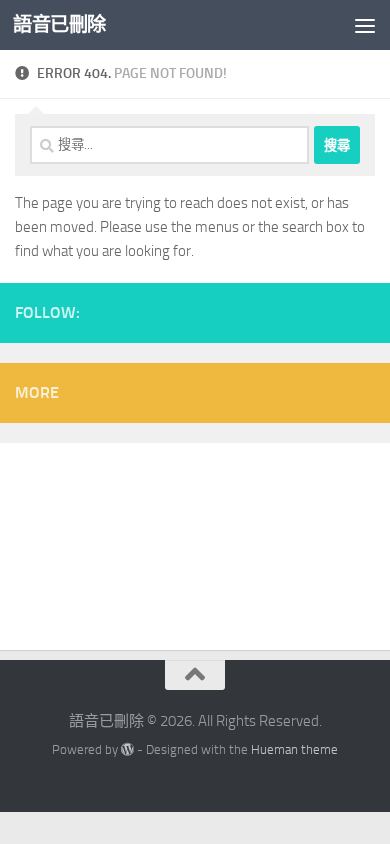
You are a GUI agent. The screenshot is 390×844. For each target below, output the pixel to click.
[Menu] (365, 25)
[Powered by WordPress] (127, 749)
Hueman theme (294, 749)
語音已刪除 (59, 24)
